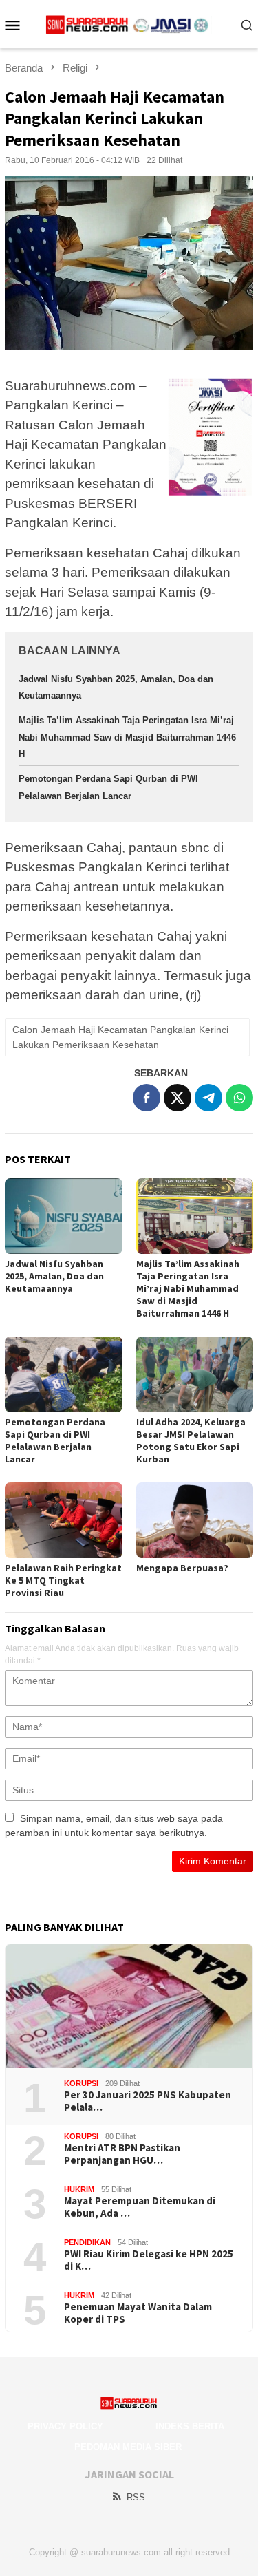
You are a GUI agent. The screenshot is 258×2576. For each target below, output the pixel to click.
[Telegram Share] (208, 1098)
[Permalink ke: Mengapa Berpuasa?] (195, 1520)
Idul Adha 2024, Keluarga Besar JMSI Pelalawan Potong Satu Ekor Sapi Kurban (191, 1440)
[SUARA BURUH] (129, 24)
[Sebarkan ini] (147, 1098)
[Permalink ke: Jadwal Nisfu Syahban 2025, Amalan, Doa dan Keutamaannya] (64, 1216)
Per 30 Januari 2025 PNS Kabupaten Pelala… (148, 2101)
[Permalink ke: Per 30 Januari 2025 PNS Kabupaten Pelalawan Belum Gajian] (129, 2006)
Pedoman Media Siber (128, 2447)
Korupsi (81, 2083)
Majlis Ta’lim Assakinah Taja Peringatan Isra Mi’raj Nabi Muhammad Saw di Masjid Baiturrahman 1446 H (127, 737)
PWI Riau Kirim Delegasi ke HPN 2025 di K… (149, 2260)
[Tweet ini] (178, 1098)
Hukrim (79, 2189)
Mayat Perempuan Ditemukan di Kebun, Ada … (140, 2207)
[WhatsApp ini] (239, 1098)
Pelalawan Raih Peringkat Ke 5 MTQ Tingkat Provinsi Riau (63, 1580)
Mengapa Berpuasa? (182, 1568)
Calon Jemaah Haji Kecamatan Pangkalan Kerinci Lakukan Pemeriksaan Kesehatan (120, 1037)
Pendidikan (87, 2242)
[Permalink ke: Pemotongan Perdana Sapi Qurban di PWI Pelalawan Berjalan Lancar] (64, 1374)
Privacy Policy (65, 2426)
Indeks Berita (190, 2426)
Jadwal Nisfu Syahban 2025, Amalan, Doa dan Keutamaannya (54, 1276)
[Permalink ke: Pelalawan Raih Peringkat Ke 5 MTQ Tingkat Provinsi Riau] (64, 1520)
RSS (136, 2497)
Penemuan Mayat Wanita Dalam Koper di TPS (138, 2313)
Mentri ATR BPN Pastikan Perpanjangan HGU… (122, 2154)
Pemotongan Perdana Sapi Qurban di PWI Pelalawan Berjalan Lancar (55, 1440)
